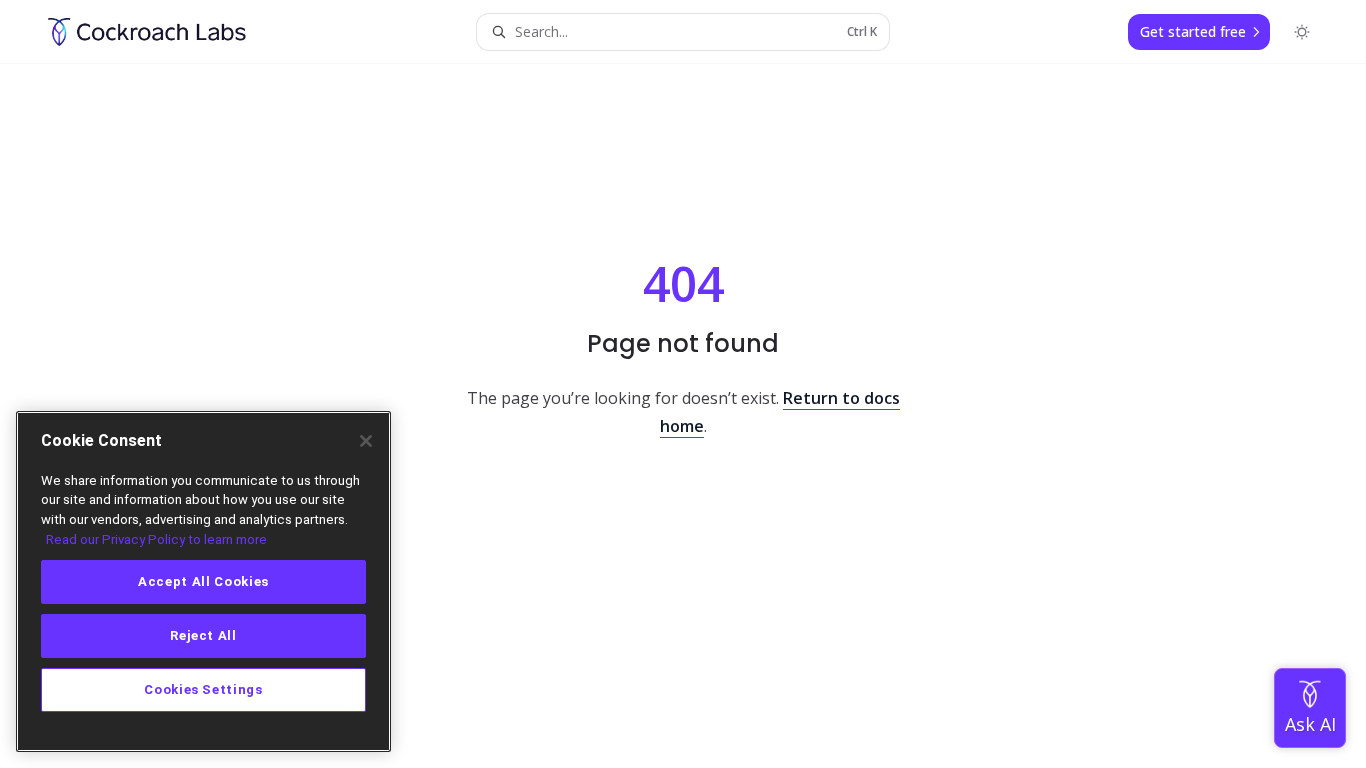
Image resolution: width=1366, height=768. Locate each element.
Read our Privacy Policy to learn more (156, 539)
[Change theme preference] (1302, 32)
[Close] (366, 441)
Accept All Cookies (203, 581)
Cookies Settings (203, 689)
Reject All (203, 635)
